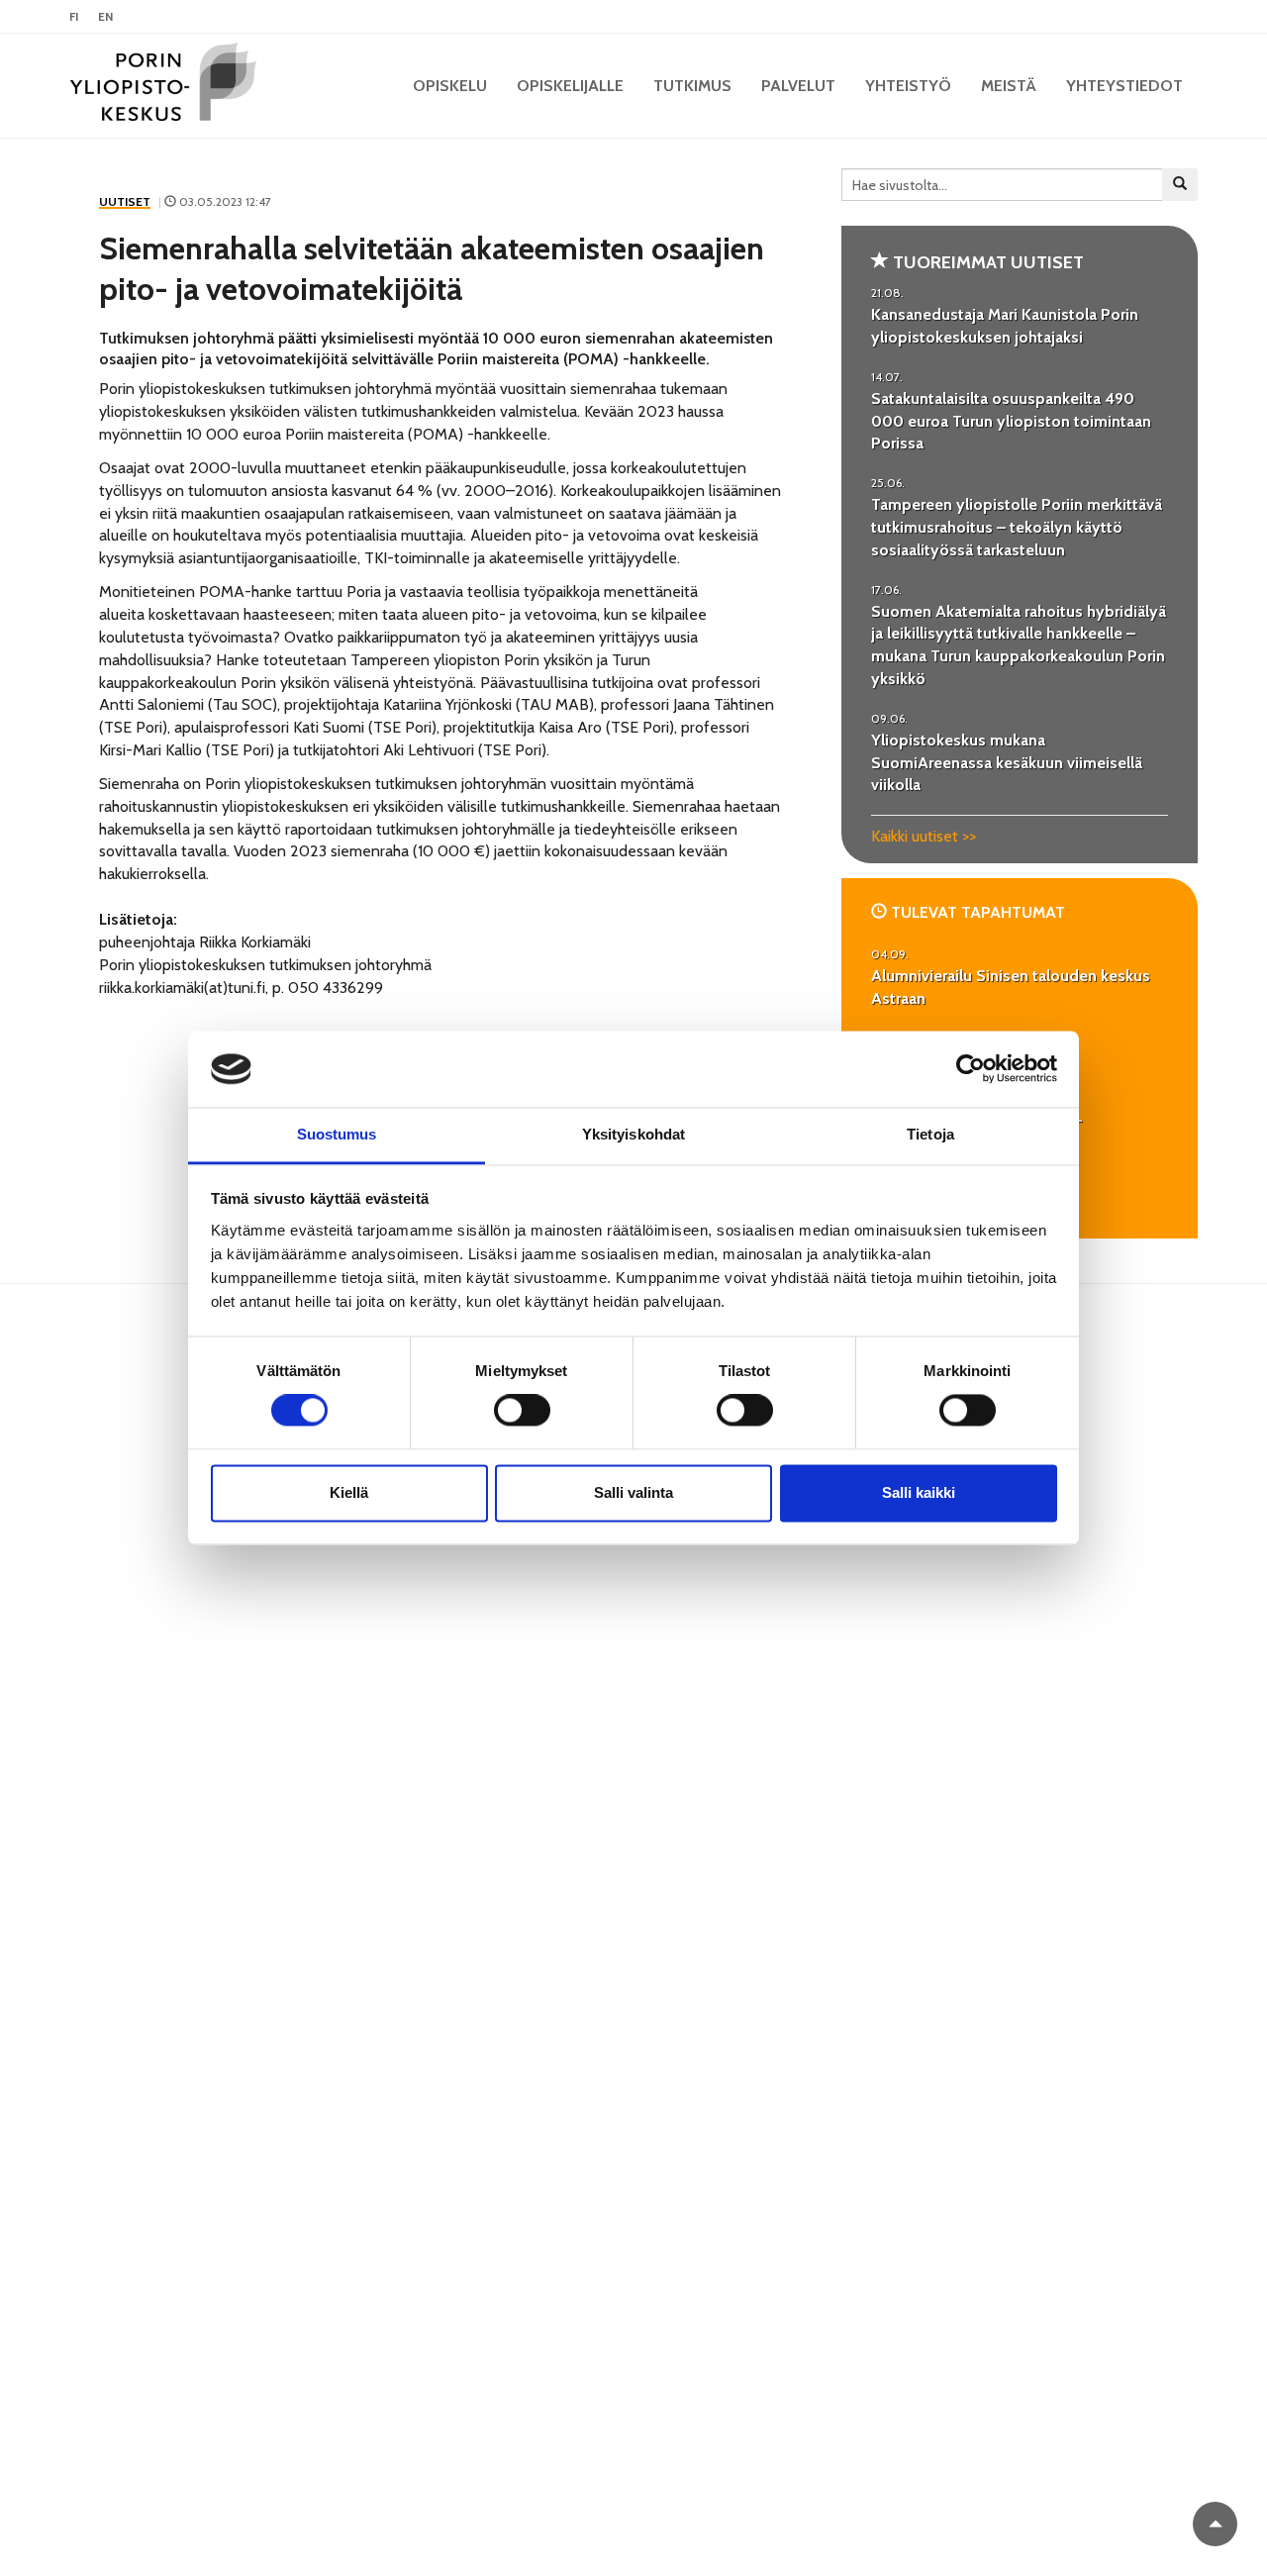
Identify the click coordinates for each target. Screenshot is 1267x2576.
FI (74, 16)
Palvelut (798, 86)
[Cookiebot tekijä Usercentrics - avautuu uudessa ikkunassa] (971, 1069)
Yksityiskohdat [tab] (633, 1134)
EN (105, 16)
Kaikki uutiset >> (924, 836)
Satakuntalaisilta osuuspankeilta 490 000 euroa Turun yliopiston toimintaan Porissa (1011, 421)
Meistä (1009, 86)
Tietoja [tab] (930, 1134)
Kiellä (349, 1492)
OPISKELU (450, 86)
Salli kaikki (919, 1492)
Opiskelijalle (570, 86)
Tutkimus (692, 86)
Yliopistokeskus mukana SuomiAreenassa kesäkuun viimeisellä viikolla (1007, 763)
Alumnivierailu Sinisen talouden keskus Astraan (1011, 987)
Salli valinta (633, 1492)
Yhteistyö (908, 86)
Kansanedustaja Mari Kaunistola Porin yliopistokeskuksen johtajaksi (1005, 326)
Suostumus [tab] (337, 1134)
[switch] (522, 1411)
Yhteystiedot (1124, 86)
